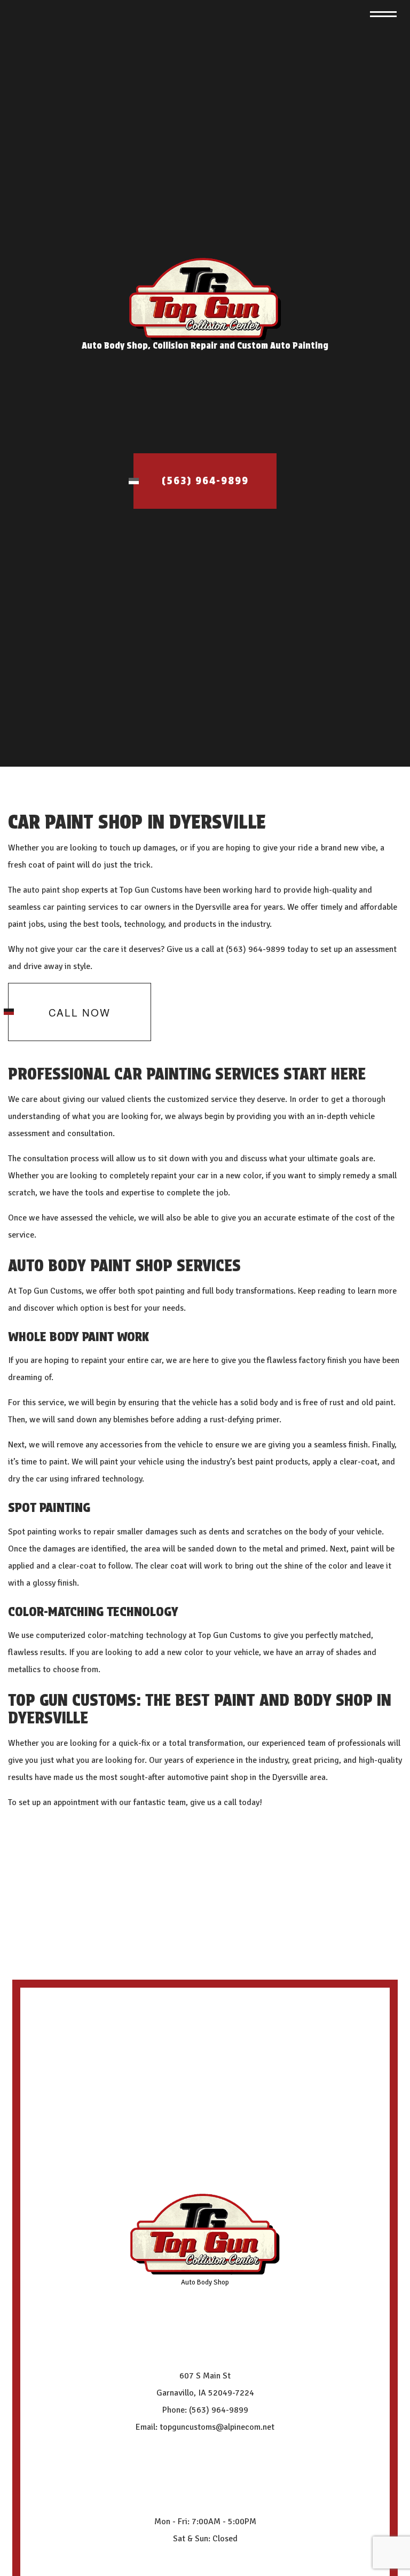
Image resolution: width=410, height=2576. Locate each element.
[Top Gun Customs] (205, 299)
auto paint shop (51, 890)
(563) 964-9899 (205, 481)
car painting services (80, 907)
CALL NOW (80, 1012)
